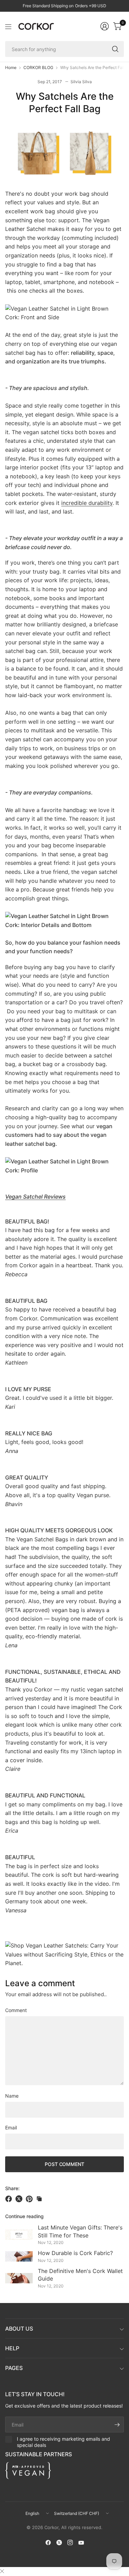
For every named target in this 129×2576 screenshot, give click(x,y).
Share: (12, 2188)
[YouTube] (81, 2543)
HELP (12, 2348)
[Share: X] (20, 2199)
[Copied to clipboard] (39, 2199)
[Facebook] (48, 2543)
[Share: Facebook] (10, 2199)
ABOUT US (19, 2329)
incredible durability (87, 503)
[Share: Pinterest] (30, 2199)
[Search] (115, 49)
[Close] (2, 2571)
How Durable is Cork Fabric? (75, 2253)
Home (11, 68)
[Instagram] (70, 2543)
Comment (16, 2010)
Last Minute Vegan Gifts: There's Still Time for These (80, 2231)
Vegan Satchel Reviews (35, 1197)
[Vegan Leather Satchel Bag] (64, 1954)
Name (12, 2096)
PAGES (14, 2368)
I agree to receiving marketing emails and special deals (63, 2442)
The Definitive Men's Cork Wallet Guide (80, 2275)
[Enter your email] (117, 2424)
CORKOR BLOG (38, 68)
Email (11, 2128)
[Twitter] (59, 2543)
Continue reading (24, 2216)
